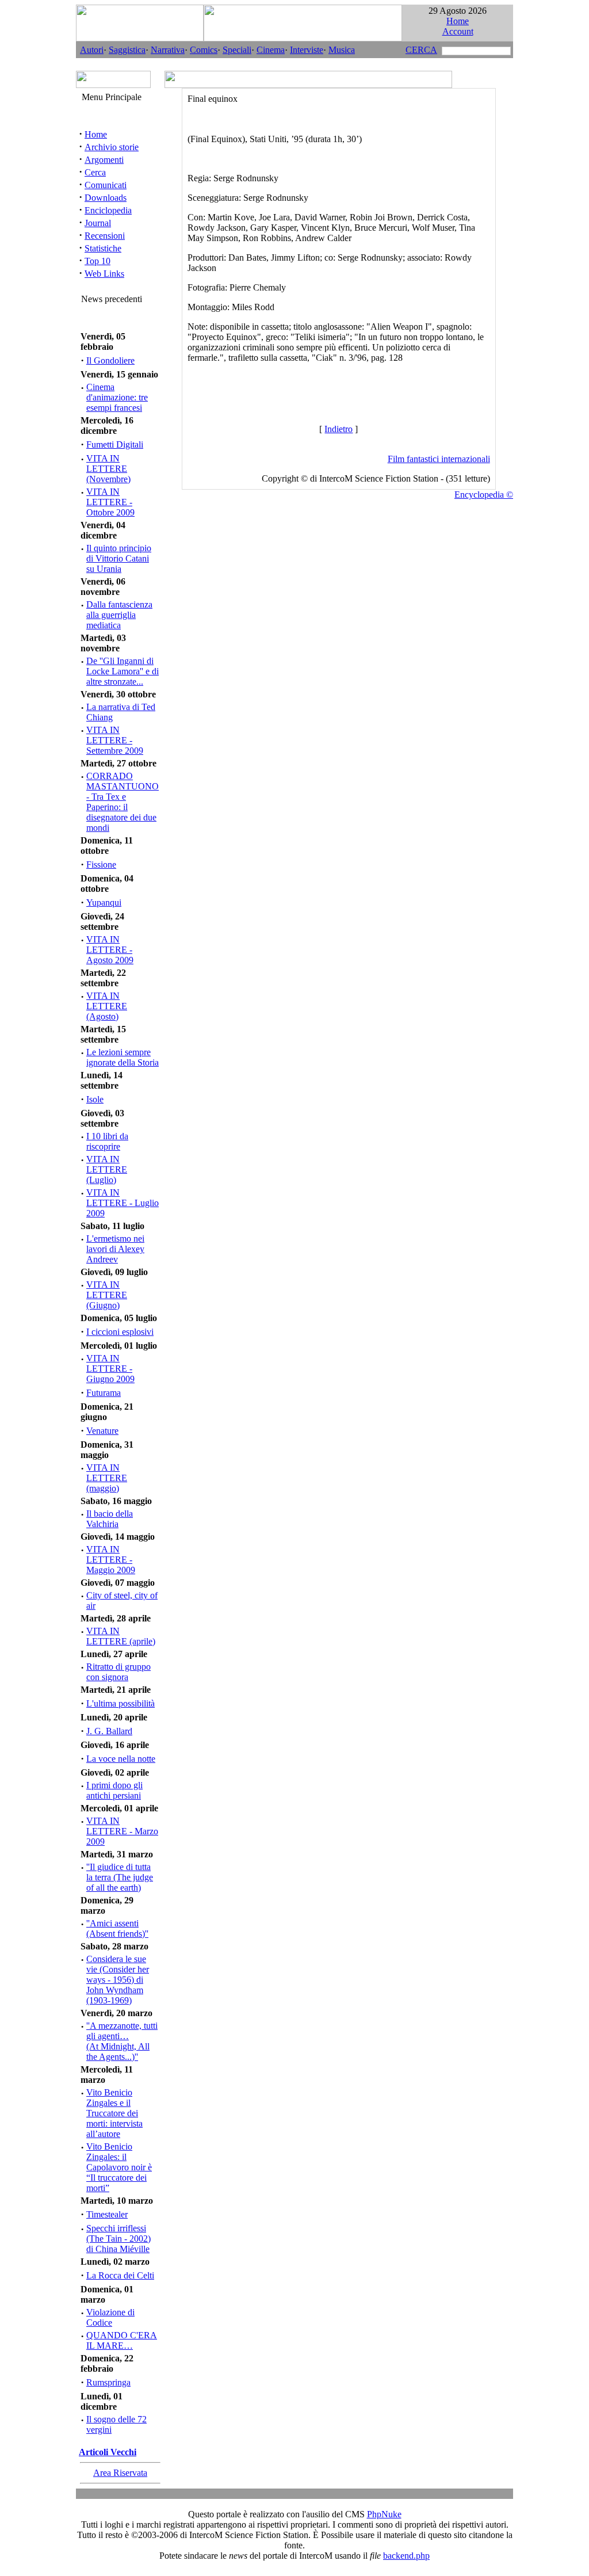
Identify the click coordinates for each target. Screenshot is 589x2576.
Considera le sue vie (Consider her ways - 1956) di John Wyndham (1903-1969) (118, 1980)
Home (458, 21)
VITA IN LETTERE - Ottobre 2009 (110, 502)
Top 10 (97, 261)
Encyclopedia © (484, 495)
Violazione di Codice (110, 2317)
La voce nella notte (121, 1759)
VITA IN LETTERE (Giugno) (107, 1295)
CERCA (421, 50)
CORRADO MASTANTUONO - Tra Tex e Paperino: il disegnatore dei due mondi (123, 802)
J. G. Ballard (109, 1731)
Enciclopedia (108, 210)
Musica (342, 50)
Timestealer (107, 2214)
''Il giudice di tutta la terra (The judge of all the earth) (120, 1877)
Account (458, 31)
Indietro (339, 429)
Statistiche (103, 248)
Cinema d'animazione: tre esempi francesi (117, 397)
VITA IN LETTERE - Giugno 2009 (110, 1369)
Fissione (101, 865)
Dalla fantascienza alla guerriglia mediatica (119, 615)
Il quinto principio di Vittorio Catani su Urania (119, 558)
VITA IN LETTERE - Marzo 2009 (122, 1831)
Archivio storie (112, 147)
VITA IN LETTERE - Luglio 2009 (123, 1203)
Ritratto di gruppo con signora (118, 1672)
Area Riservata (120, 2473)
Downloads (106, 198)
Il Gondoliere (110, 360)
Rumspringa (108, 2382)
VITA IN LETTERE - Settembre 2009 (115, 740)
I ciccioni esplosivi (120, 1332)
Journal (98, 223)
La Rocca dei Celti (120, 2275)
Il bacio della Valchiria (110, 1519)
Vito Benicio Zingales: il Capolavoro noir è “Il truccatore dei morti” (119, 2167)
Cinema (271, 50)
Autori (92, 50)
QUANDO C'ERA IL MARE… (122, 2340)
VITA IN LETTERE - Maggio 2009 (111, 1560)
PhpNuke (384, 2514)
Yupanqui (104, 902)
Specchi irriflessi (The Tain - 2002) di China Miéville (118, 2239)
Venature (102, 1431)
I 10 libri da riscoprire (107, 1141)
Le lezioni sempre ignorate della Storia (123, 1057)
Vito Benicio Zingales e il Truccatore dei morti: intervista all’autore (114, 2113)
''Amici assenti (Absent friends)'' (117, 1928)
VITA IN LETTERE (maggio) (107, 1478)
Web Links (104, 274)
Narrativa (168, 50)
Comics (204, 50)
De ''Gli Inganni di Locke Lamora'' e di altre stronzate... (123, 671)
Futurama (104, 1393)
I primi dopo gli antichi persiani (114, 1790)
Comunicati (106, 185)
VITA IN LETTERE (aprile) (121, 1636)
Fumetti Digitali (115, 444)
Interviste (307, 50)
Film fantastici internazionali (439, 459)
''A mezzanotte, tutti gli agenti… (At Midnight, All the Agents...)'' (122, 2041)
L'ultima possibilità (121, 1703)
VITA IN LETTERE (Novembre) (108, 469)
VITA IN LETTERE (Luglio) (107, 1169)
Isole (95, 1099)
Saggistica (127, 50)
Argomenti (104, 160)
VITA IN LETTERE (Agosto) (107, 1006)
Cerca (95, 172)
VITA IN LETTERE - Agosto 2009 (110, 950)
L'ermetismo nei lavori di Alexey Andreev (115, 1249)
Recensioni (105, 236)
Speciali (237, 50)
